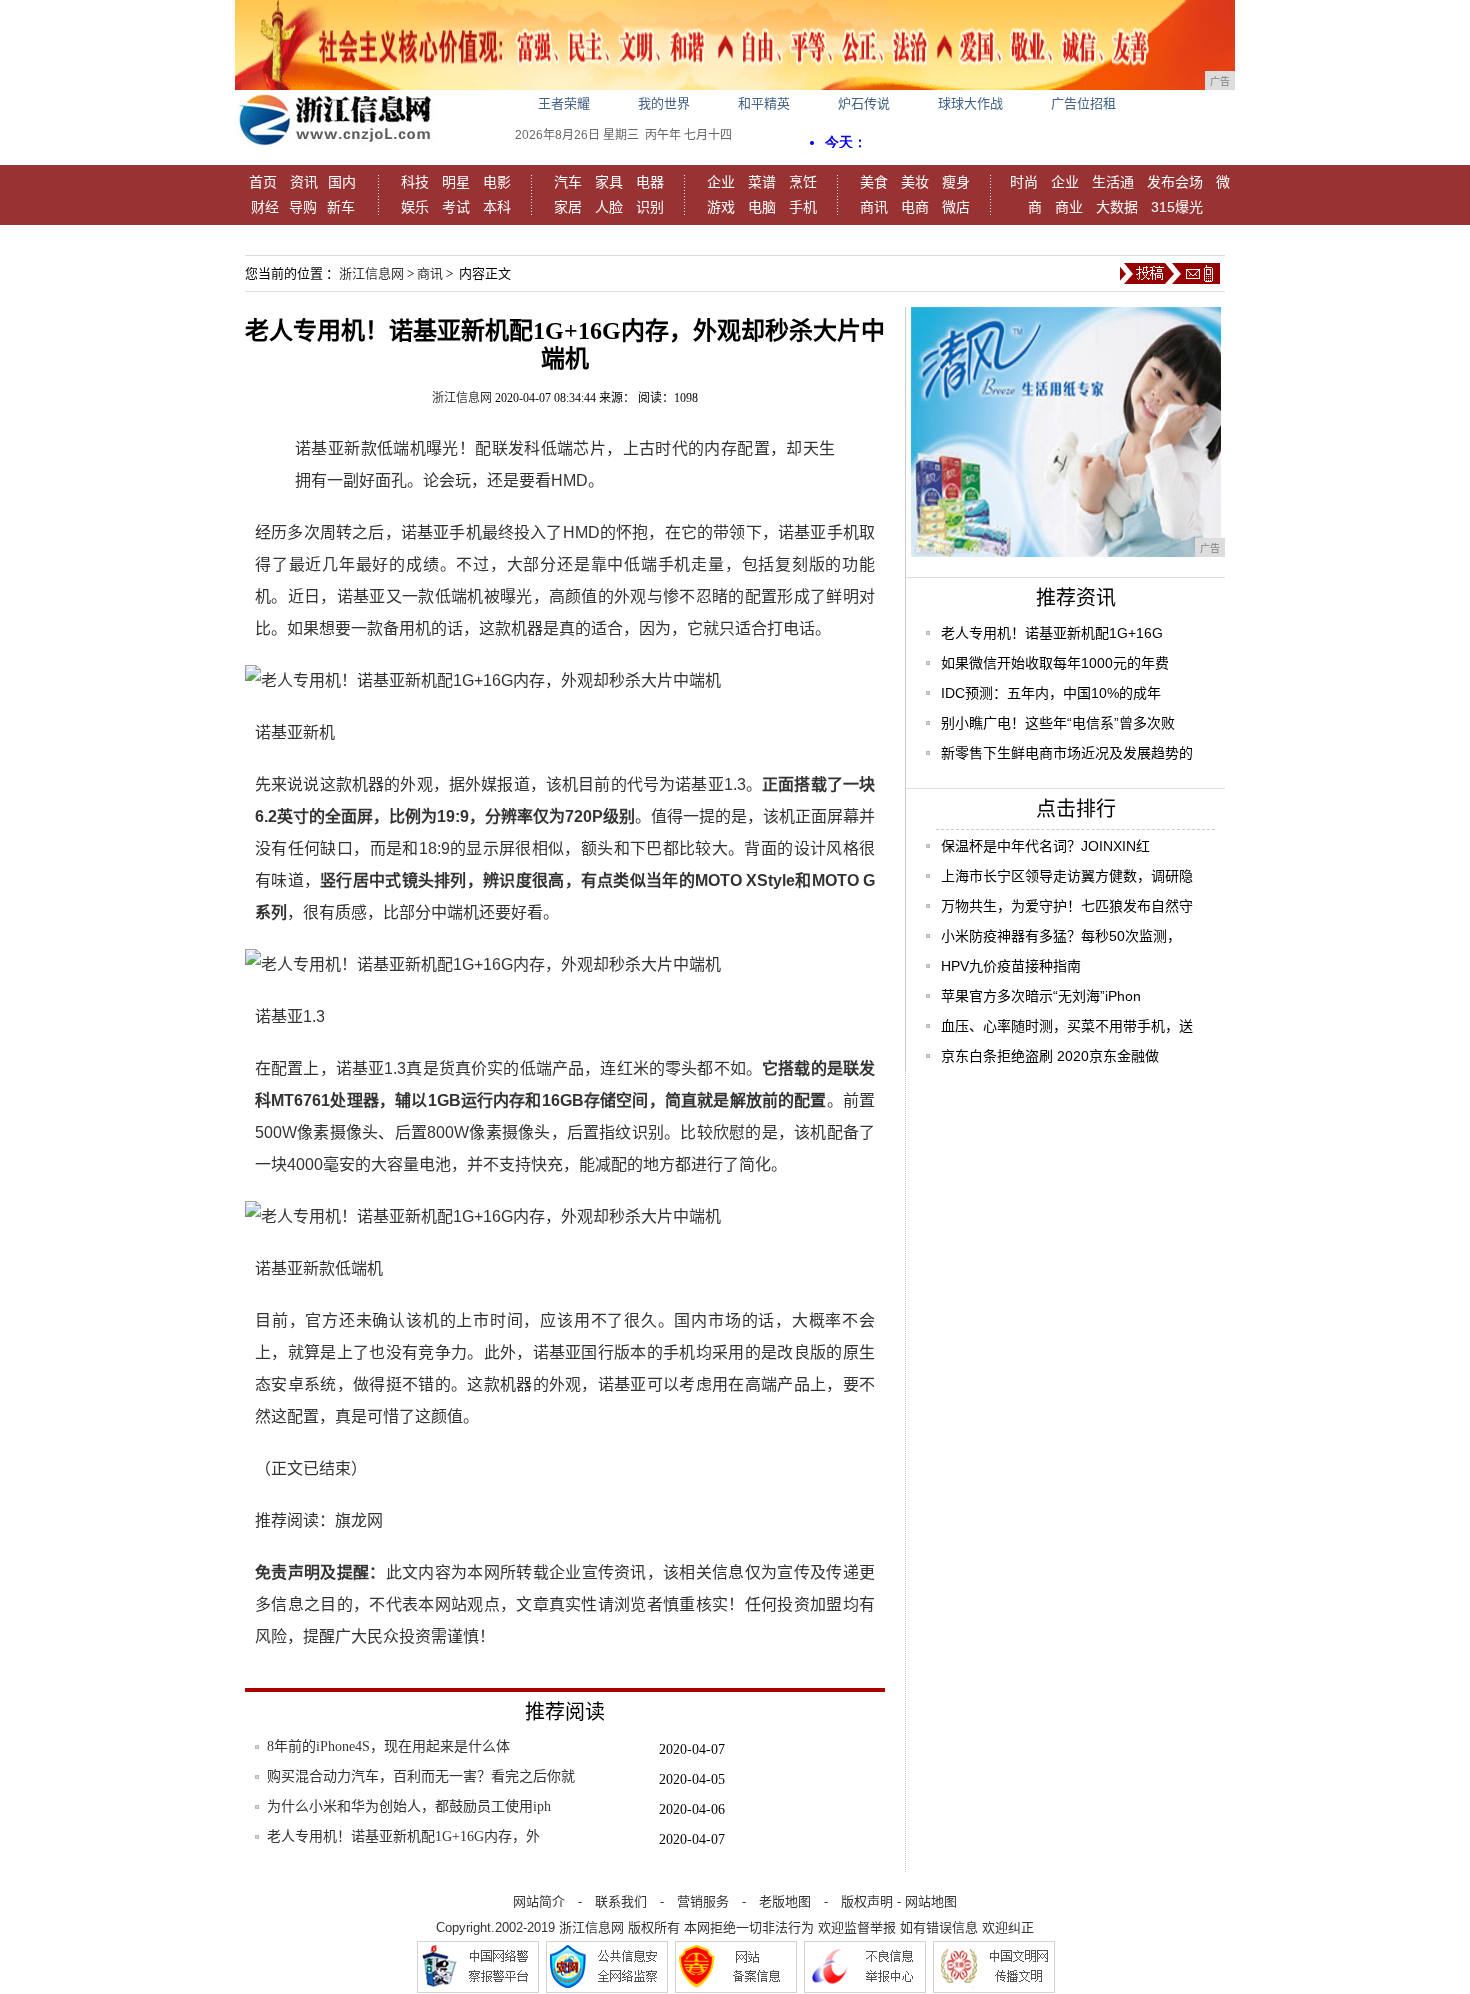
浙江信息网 (371, 273)
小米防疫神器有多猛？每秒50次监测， (1061, 936)
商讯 (874, 207)
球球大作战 (970, 103)
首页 (263, 182)
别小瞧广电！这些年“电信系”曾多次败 (1058, 723)
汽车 (568, 182)
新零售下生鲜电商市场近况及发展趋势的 (1067, 753)
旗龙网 (359, 1520)
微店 (956, 207)
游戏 (721, 207)
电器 (650, 182)
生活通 (1113, 182)
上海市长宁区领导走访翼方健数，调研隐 (1067, 876)
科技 (415, 182)
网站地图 (931, 1901)
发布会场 (1175, 182)
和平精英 (764, 103)
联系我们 (621, 1901)
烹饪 (803, 182)
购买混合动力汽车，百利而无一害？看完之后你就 (421, 1776)
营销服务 (703, 1901)
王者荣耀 (564, 103)
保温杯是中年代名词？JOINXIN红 (1045, 846)
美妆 (915, 182)
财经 (265, 207)
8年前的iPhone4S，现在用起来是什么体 (388, 1746)
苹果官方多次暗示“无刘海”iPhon (1041, 996)
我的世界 (664, 103)
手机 (803, 207)
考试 (456, 207)
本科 (497, 207)
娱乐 (415, 207)
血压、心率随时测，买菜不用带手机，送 (1067, 1026)
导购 (303, 207)
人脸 (609, 207)
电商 (915, 207)
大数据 (1117, 207)
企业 (721, 182)
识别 (650, 207)
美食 (874, 182)
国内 (342, 182)
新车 (341, 207)
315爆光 (1177, 207)
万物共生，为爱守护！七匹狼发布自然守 (1067, 906)
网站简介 (539, 1901)
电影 (497, 182)
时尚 (1024, 182)
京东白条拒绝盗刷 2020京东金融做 (1050, 1056)
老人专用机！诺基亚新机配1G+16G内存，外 (403, 1836)
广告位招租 (1083, 103)
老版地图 (785, 1901)
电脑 (762, 207)
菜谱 (762, 182)
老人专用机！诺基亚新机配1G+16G (1052, 633)
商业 (1069, 207)
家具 (609, 182)
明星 (456, 182)
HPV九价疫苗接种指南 (1011, 966)
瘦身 (956, 182)
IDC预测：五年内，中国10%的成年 (1051, 693)
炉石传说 (864, 103)
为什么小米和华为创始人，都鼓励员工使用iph (409, 1806)
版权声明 (867, 1901)
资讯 (304, 182)
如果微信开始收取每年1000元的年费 (1055, 663)
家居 (568, 207)
